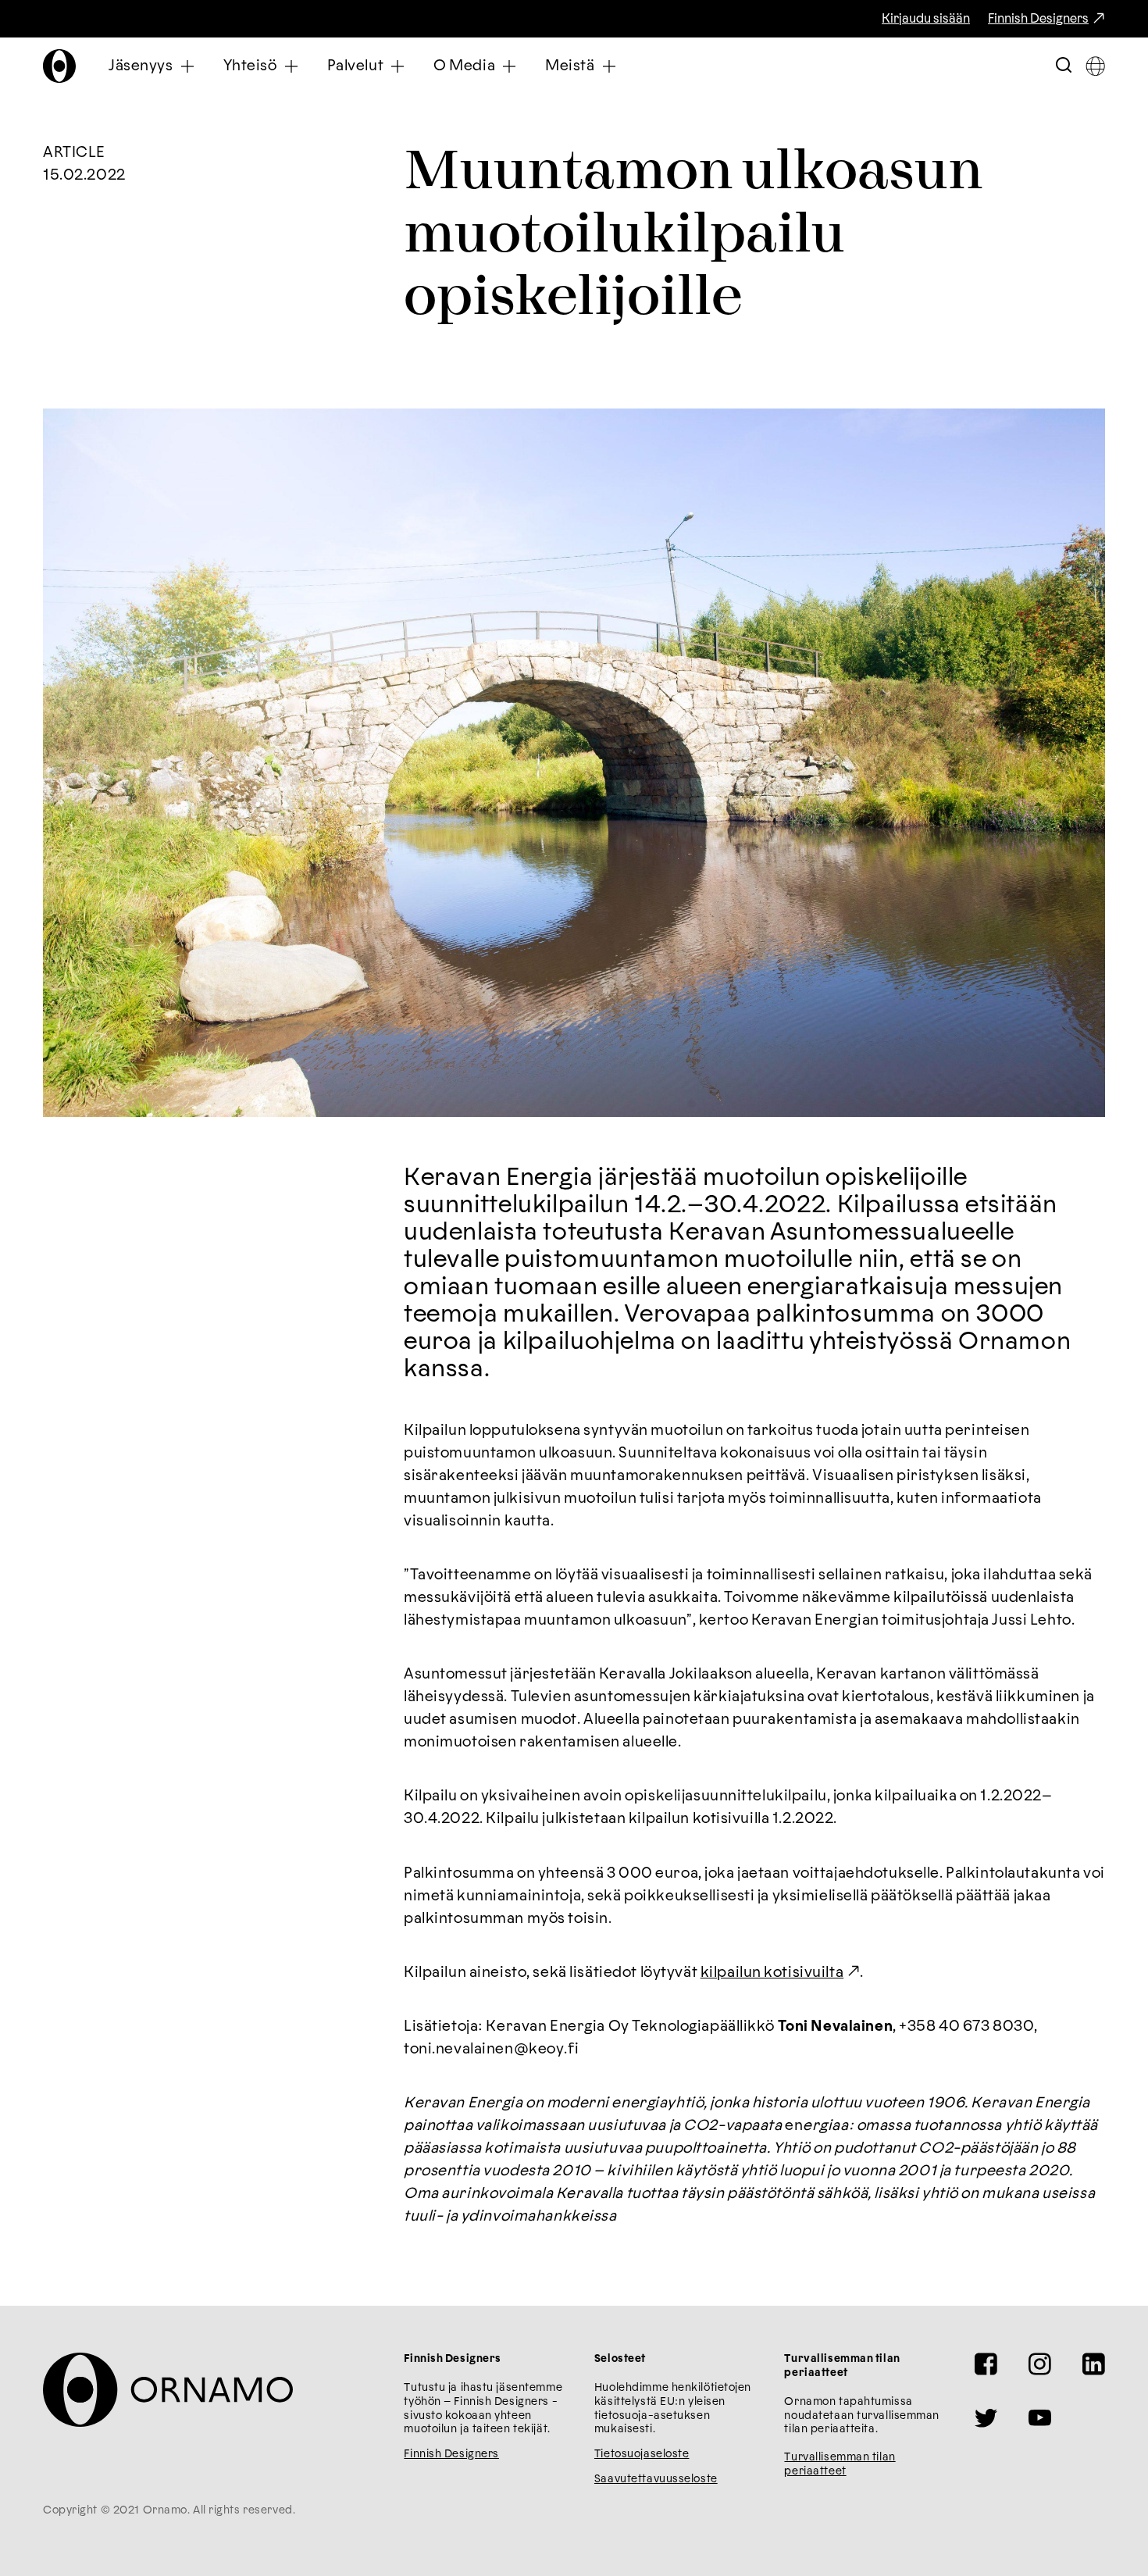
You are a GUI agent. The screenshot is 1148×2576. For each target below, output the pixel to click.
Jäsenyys (141, 66)
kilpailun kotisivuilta (772, 1973)
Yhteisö (250, 66)
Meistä (570, 66)
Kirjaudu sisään (926, 19)
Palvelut (356, 66)
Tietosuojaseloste (642, 2454)
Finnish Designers (1038, 19)
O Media (464, 66)
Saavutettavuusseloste (656, 2479)
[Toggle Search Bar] (1064, 66)
